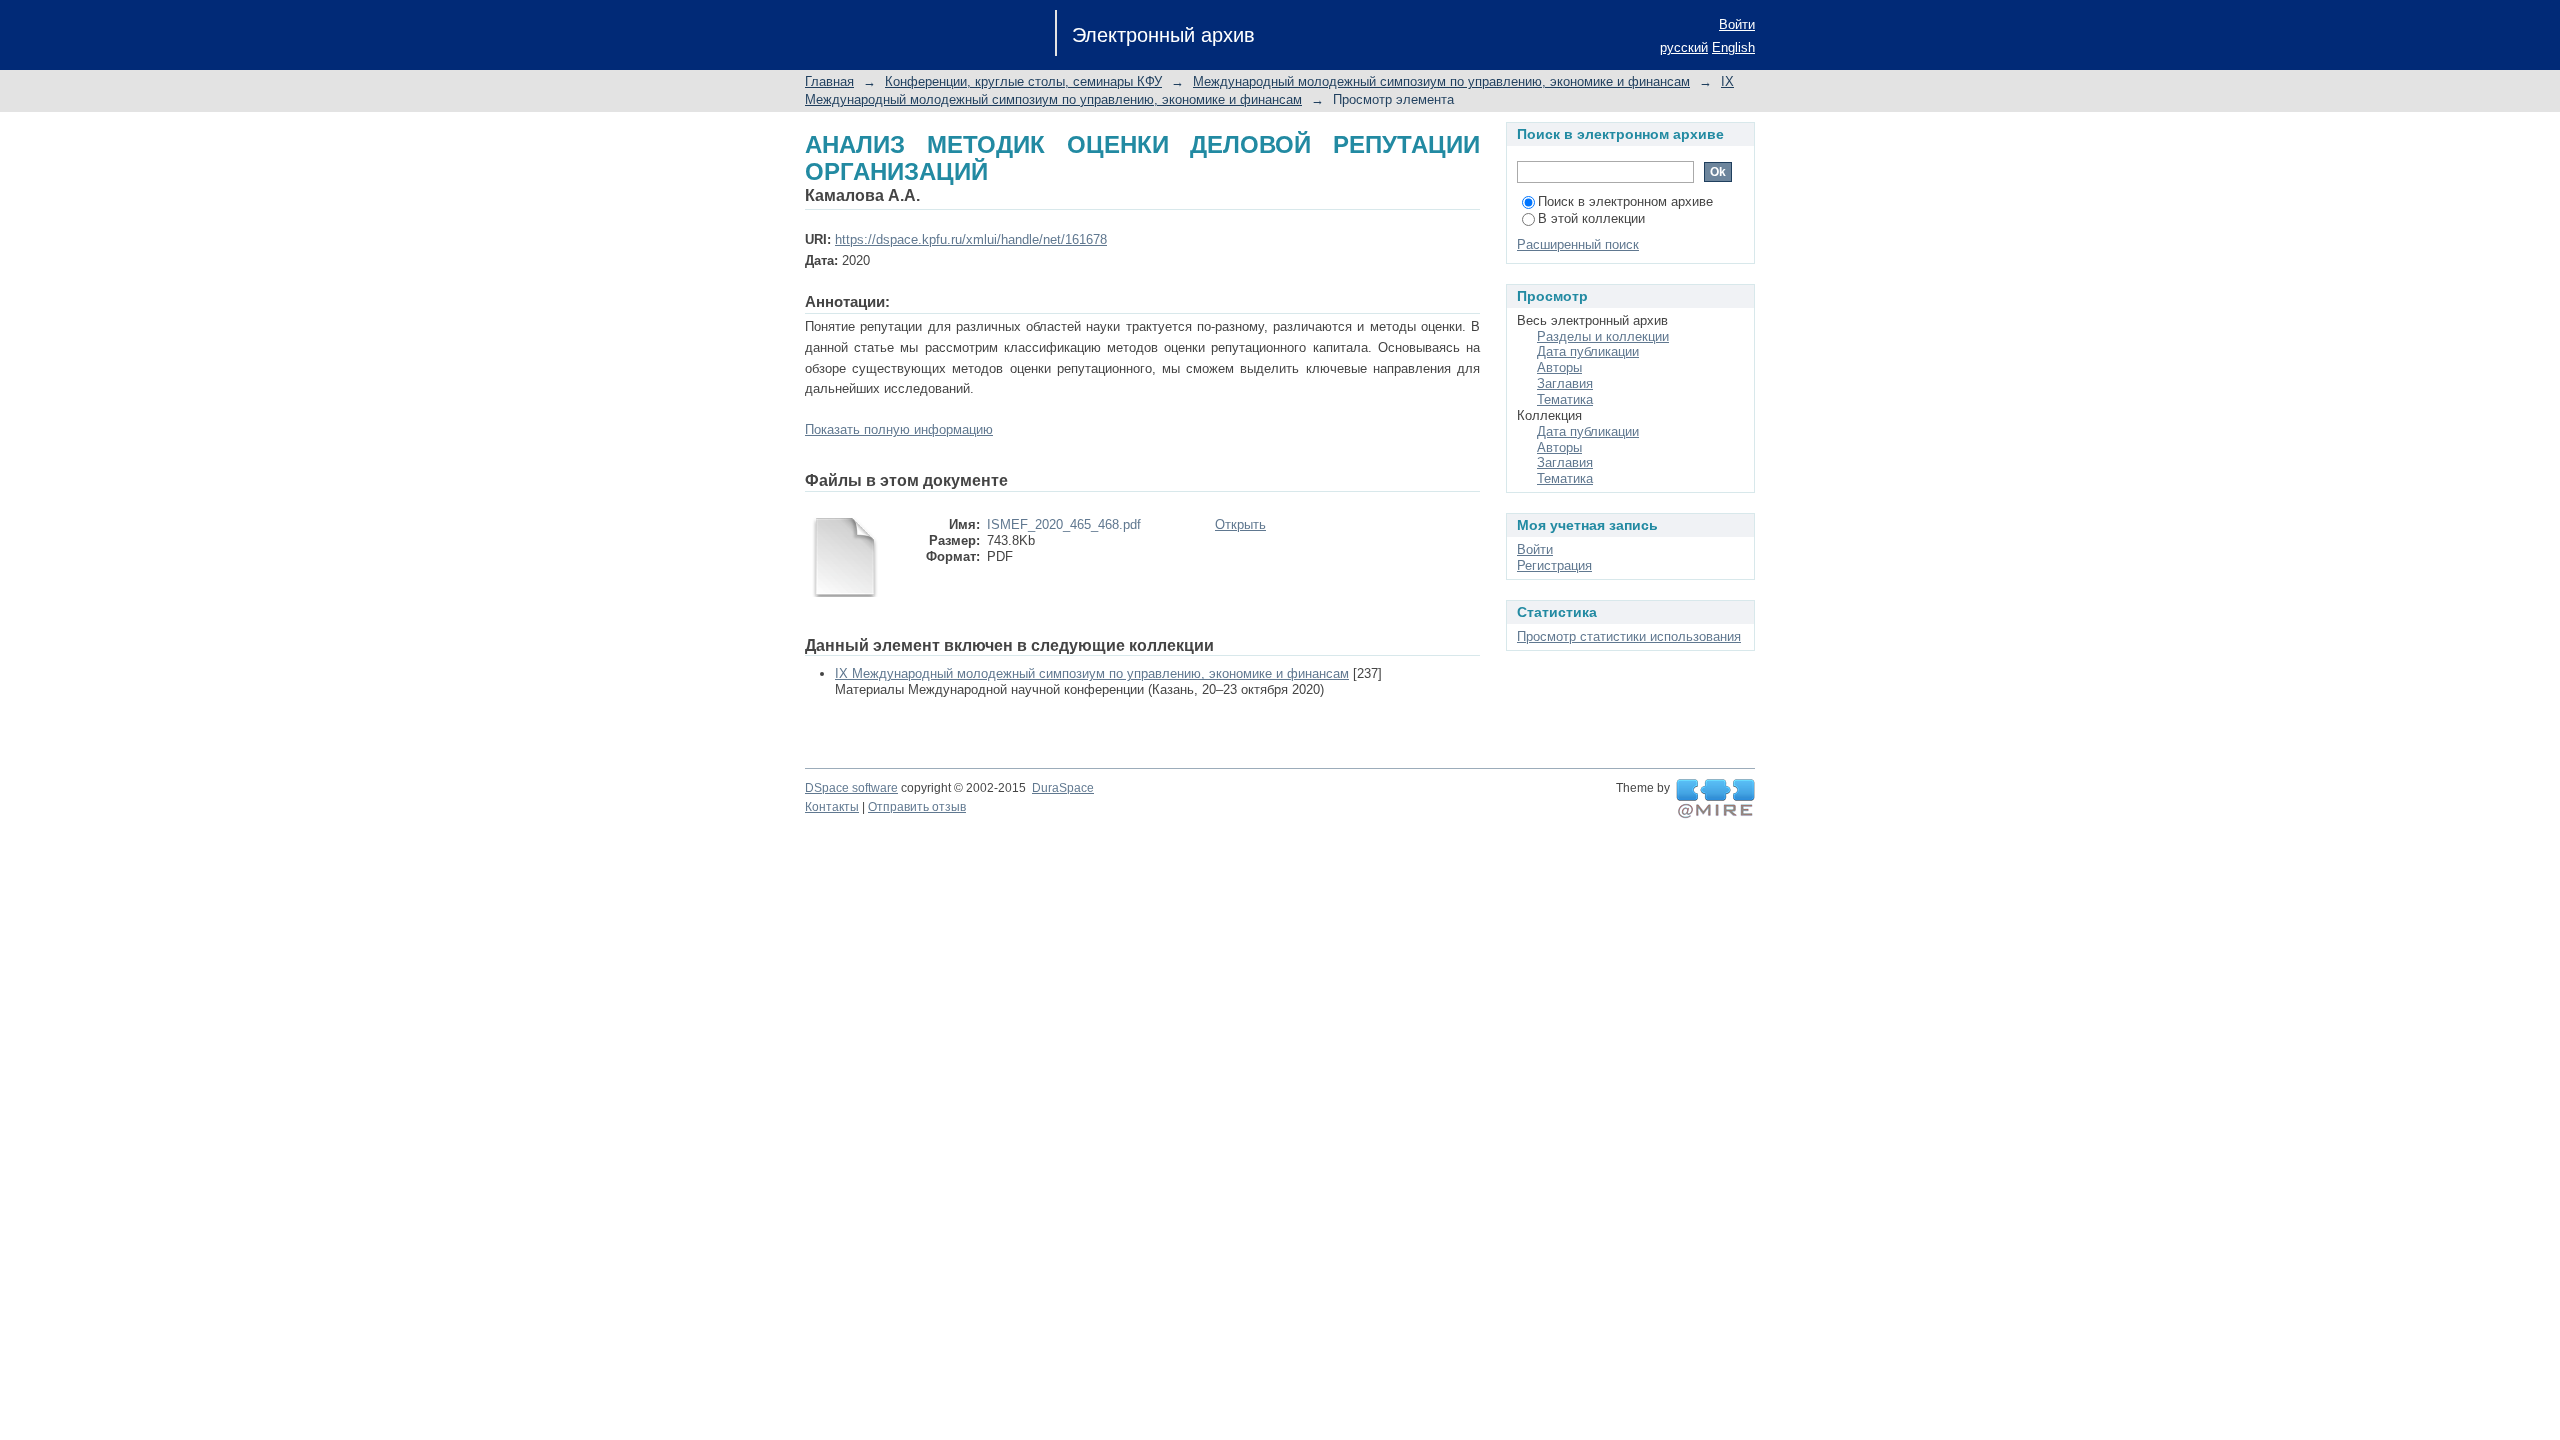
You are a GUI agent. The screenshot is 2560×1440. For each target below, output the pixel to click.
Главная (829, 81)
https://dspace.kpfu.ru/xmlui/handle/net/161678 (971, 239)
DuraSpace (1063, 788)
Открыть (1240, 524)
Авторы (1559, 367)
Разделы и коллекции (1603, 336)
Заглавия (1565, 383)
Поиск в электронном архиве (1625, 201)
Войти (1737, 24)
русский (1684, 47)
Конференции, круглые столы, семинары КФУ (1023, 81)
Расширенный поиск (1578, 244)
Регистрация (1554, 565)
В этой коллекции (1591, 218)
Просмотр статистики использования (1629, 636)
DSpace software (851, 788)
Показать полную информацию (899, 429)
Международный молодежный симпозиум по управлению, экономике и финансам (1441, 81)
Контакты (832, 807)
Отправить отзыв (917, 807)
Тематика (1565, 399)
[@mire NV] (1715, 799)
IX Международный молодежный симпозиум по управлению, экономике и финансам (1092, 673)
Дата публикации (1588, 351)
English (1733, 47)
